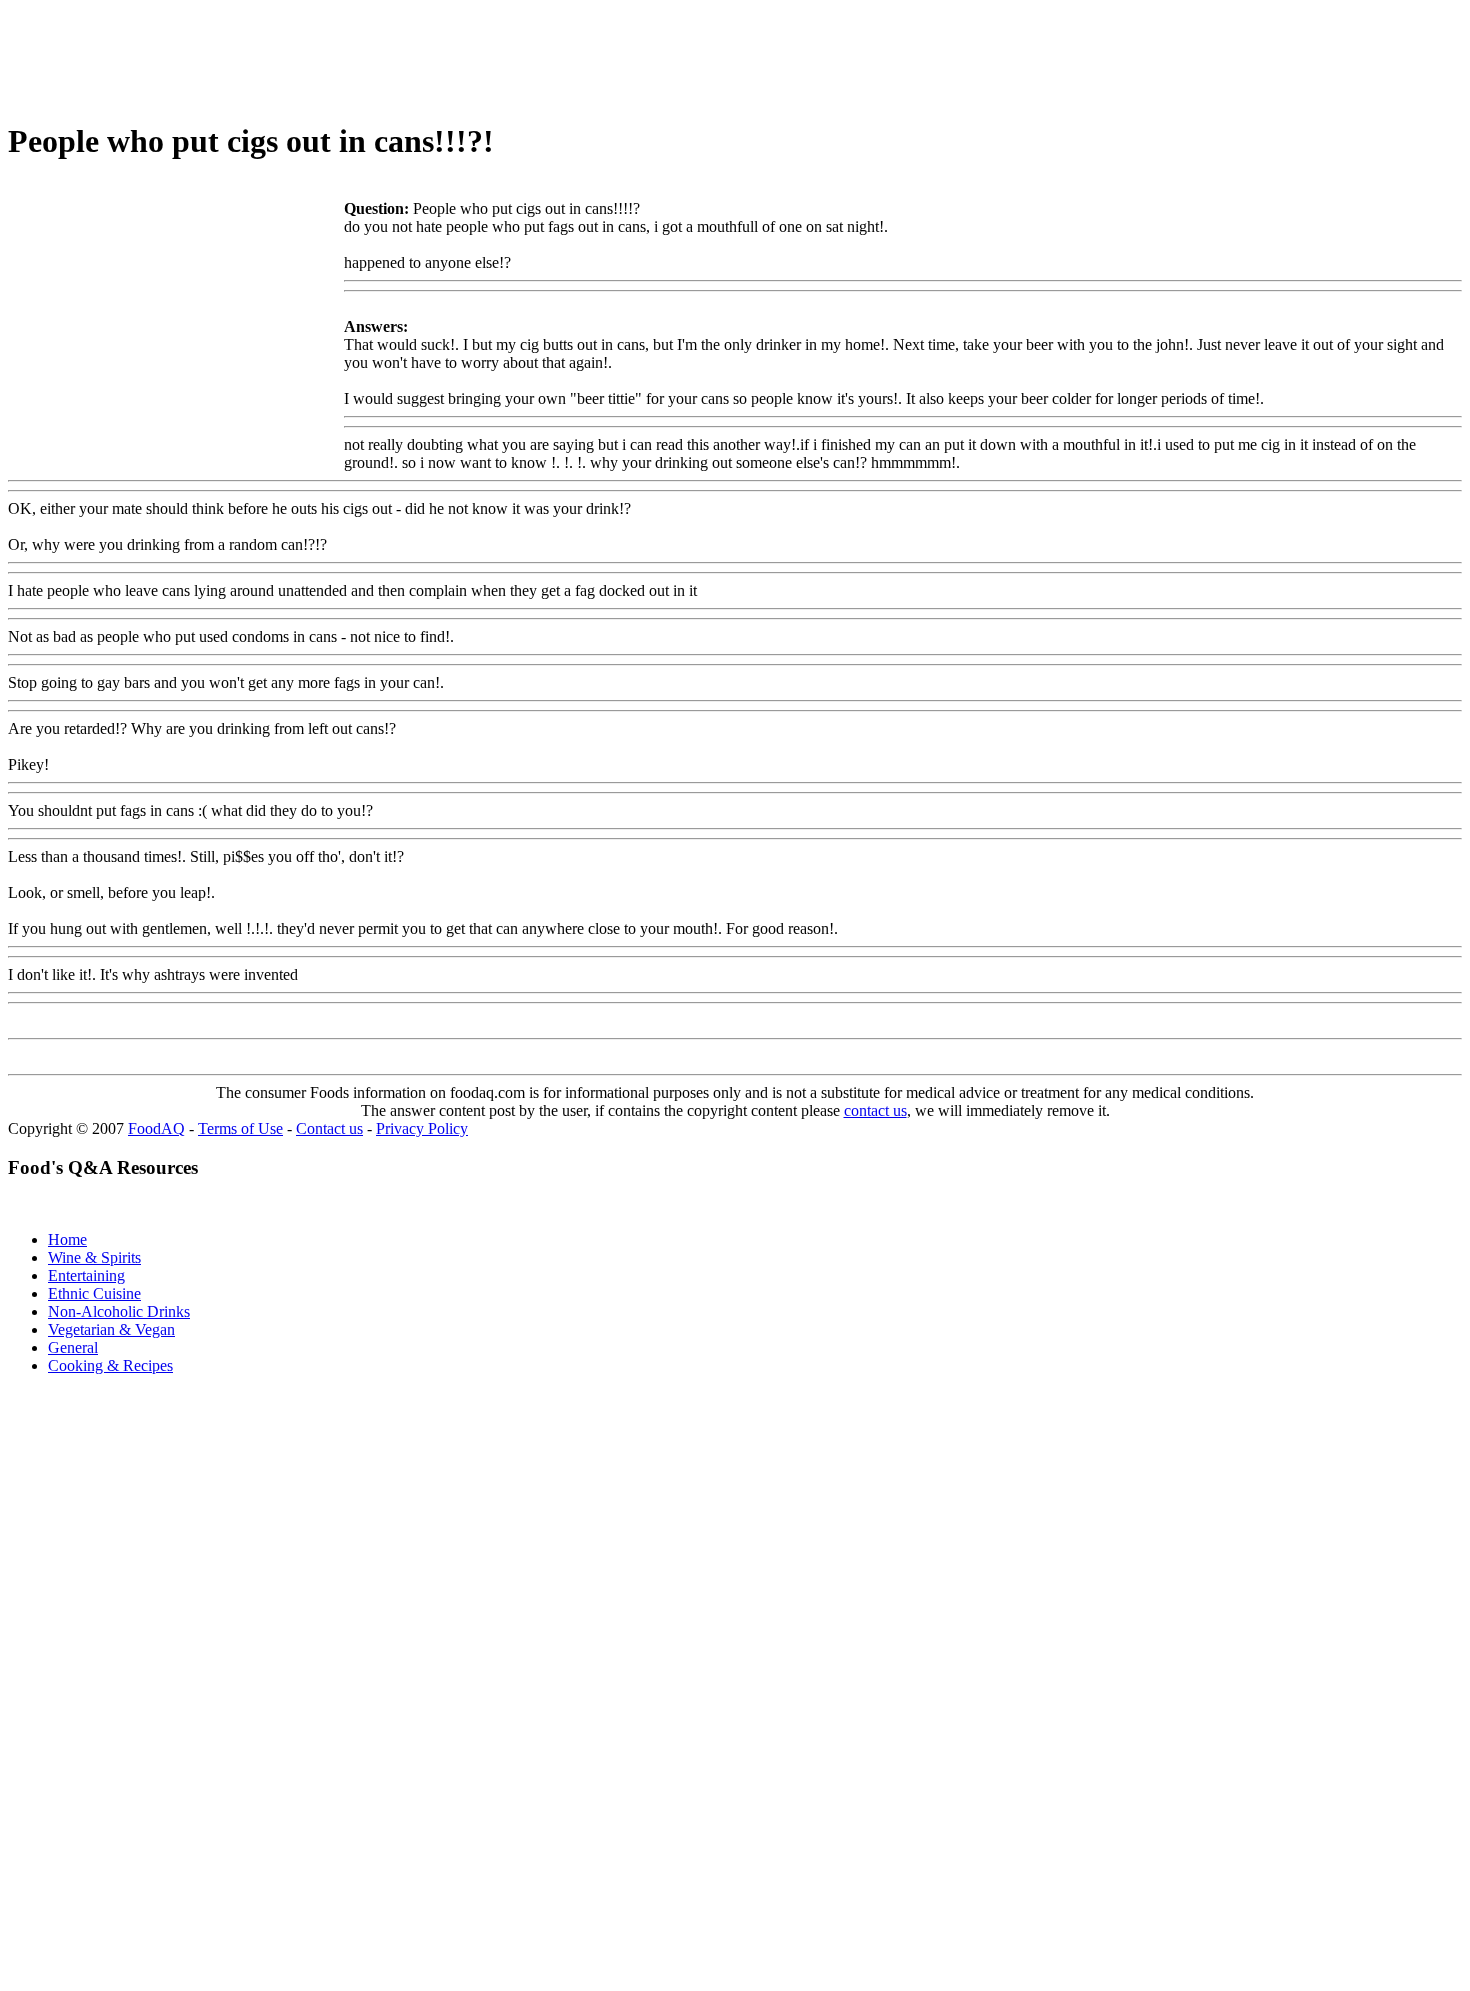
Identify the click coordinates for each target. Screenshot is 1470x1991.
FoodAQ (156, 1128)
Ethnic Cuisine (94, 1293)
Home (67, 1239)
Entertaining (86, 1275)
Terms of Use (240, 1128)
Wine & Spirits (94, 1257)
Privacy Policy (422, 1128)
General (73, 1347)
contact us (875, 1110)
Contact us (329, 1128)
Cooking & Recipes (110, 1365)
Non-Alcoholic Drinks (119, 1311)
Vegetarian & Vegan (111, 1329)
